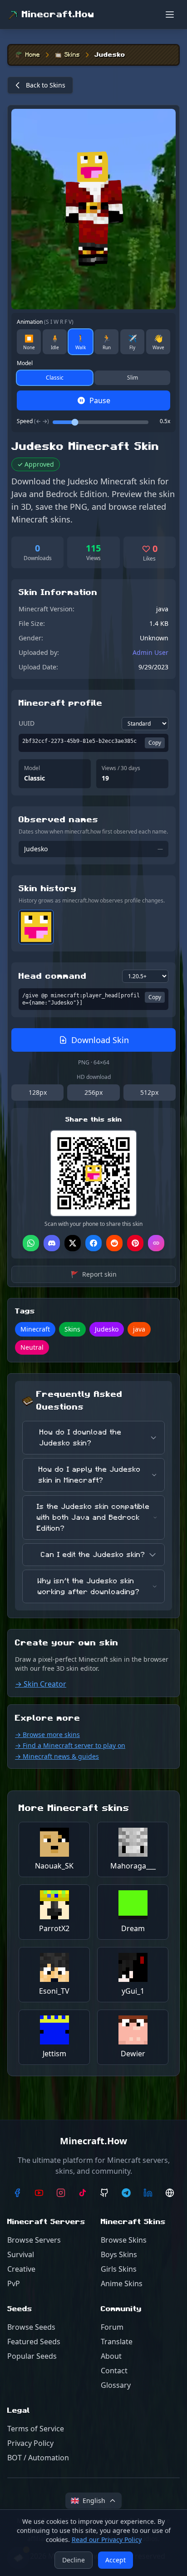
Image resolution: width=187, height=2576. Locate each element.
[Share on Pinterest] (135, 1243)
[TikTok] (83, 2193)
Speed (33, 421)
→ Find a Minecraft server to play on (70, 1745)
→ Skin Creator (41, 1684)
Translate (117, 2342)
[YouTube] (39, 2193)
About (111, 2356)
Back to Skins (46, 85)
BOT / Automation (38, 2458)
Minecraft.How (58, 15)
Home (33, 55)
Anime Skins (122, 2283)
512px (149, 1092)
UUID (27, 723)
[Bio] (170, 2193)
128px (38, 1092)
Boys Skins (119, 2254)
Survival (21, 2254)
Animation (45, 322)
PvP (14, 2283)
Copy (155, 743)
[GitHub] (104, 2193)
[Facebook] (17, 2193)
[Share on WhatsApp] (31, 1243)
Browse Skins (124, 2240)
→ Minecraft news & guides (57, 1756)
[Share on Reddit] (114, 1243)
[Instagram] (61, 2193)
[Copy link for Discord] (52, 1243)
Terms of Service (36, 2429)
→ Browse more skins (47, 1734)
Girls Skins (119, 2269)
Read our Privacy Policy (107, 2539)
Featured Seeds (34, 2342)
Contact (114, 2371)
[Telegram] (126, 2193)
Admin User (150, 652)
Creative (21, 2269)
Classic (55, 378)
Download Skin (100, 1040)
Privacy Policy (30, 2443)
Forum (112, 2327)
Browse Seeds (31, 2327)
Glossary (116, 2385)
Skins (72, 55)
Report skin (94, 1274)
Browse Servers (34, 2240)
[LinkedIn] (148, 2193)
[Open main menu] (170, 15)
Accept (116, 2560)
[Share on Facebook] (93, 1243)
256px (93, 1092)
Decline (74, 2560)
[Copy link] (156, 1243)
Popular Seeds (32, 2356)
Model (25, 363)
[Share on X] (73, 1243)
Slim (133, 378)
